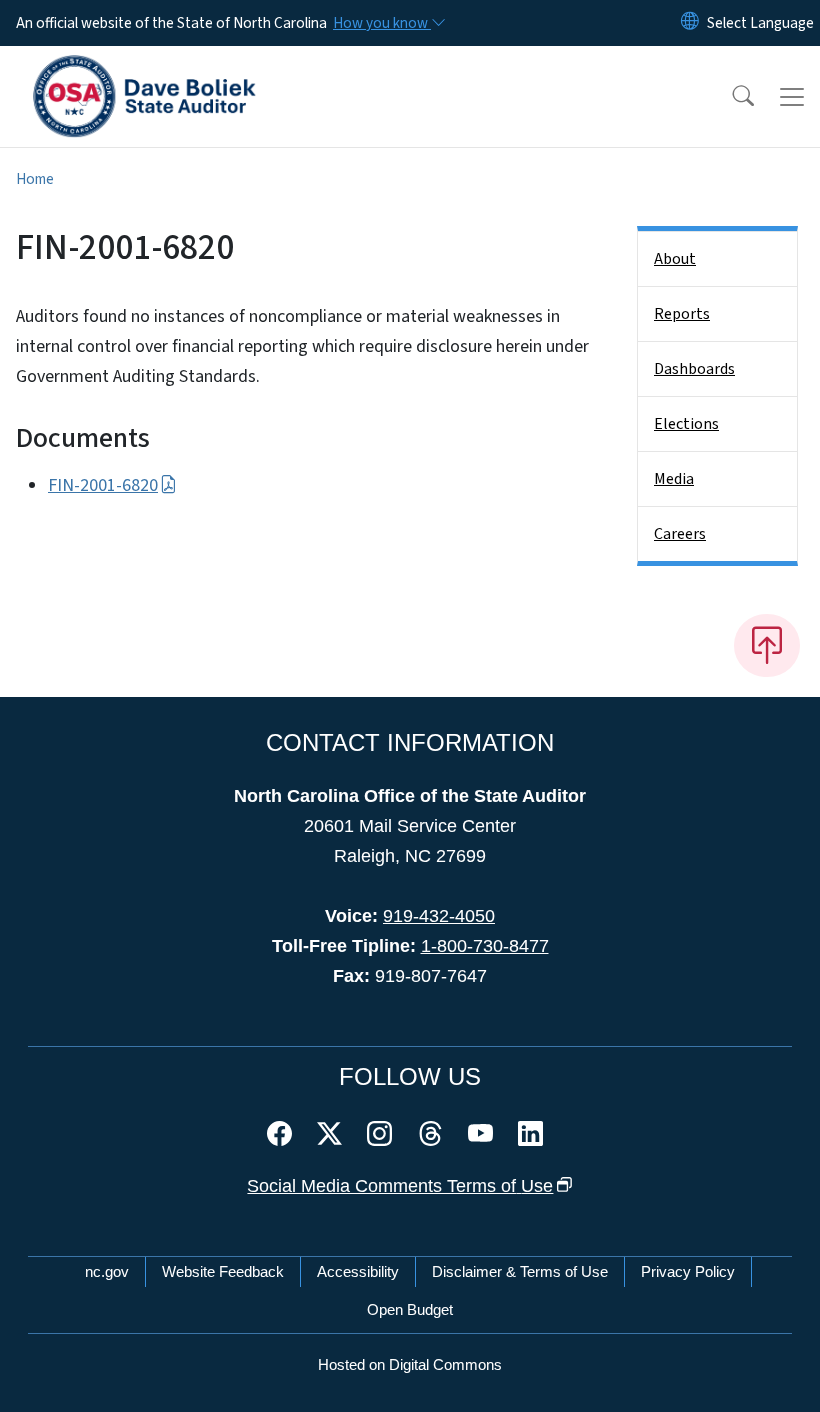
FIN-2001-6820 (103, 485)
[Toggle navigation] (792, 97)
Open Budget (410, 1309)
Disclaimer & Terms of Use (520, 1271)
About (675, 259)
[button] (730, 97)
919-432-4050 (439, 916)
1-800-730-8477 (485, 946)
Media (674, 479)
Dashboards (694, 369)
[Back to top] (767, 645)
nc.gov (107, 1271)
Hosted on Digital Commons (410, 1364)
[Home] (144, 69)
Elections (686, 424)
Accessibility (358, 1271)
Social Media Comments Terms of (400, 1186)
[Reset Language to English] (690, 23)
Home (35, 179)
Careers (680, 534)
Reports (682, 314)
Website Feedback (223, 1271)
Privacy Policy (688, 1271)
